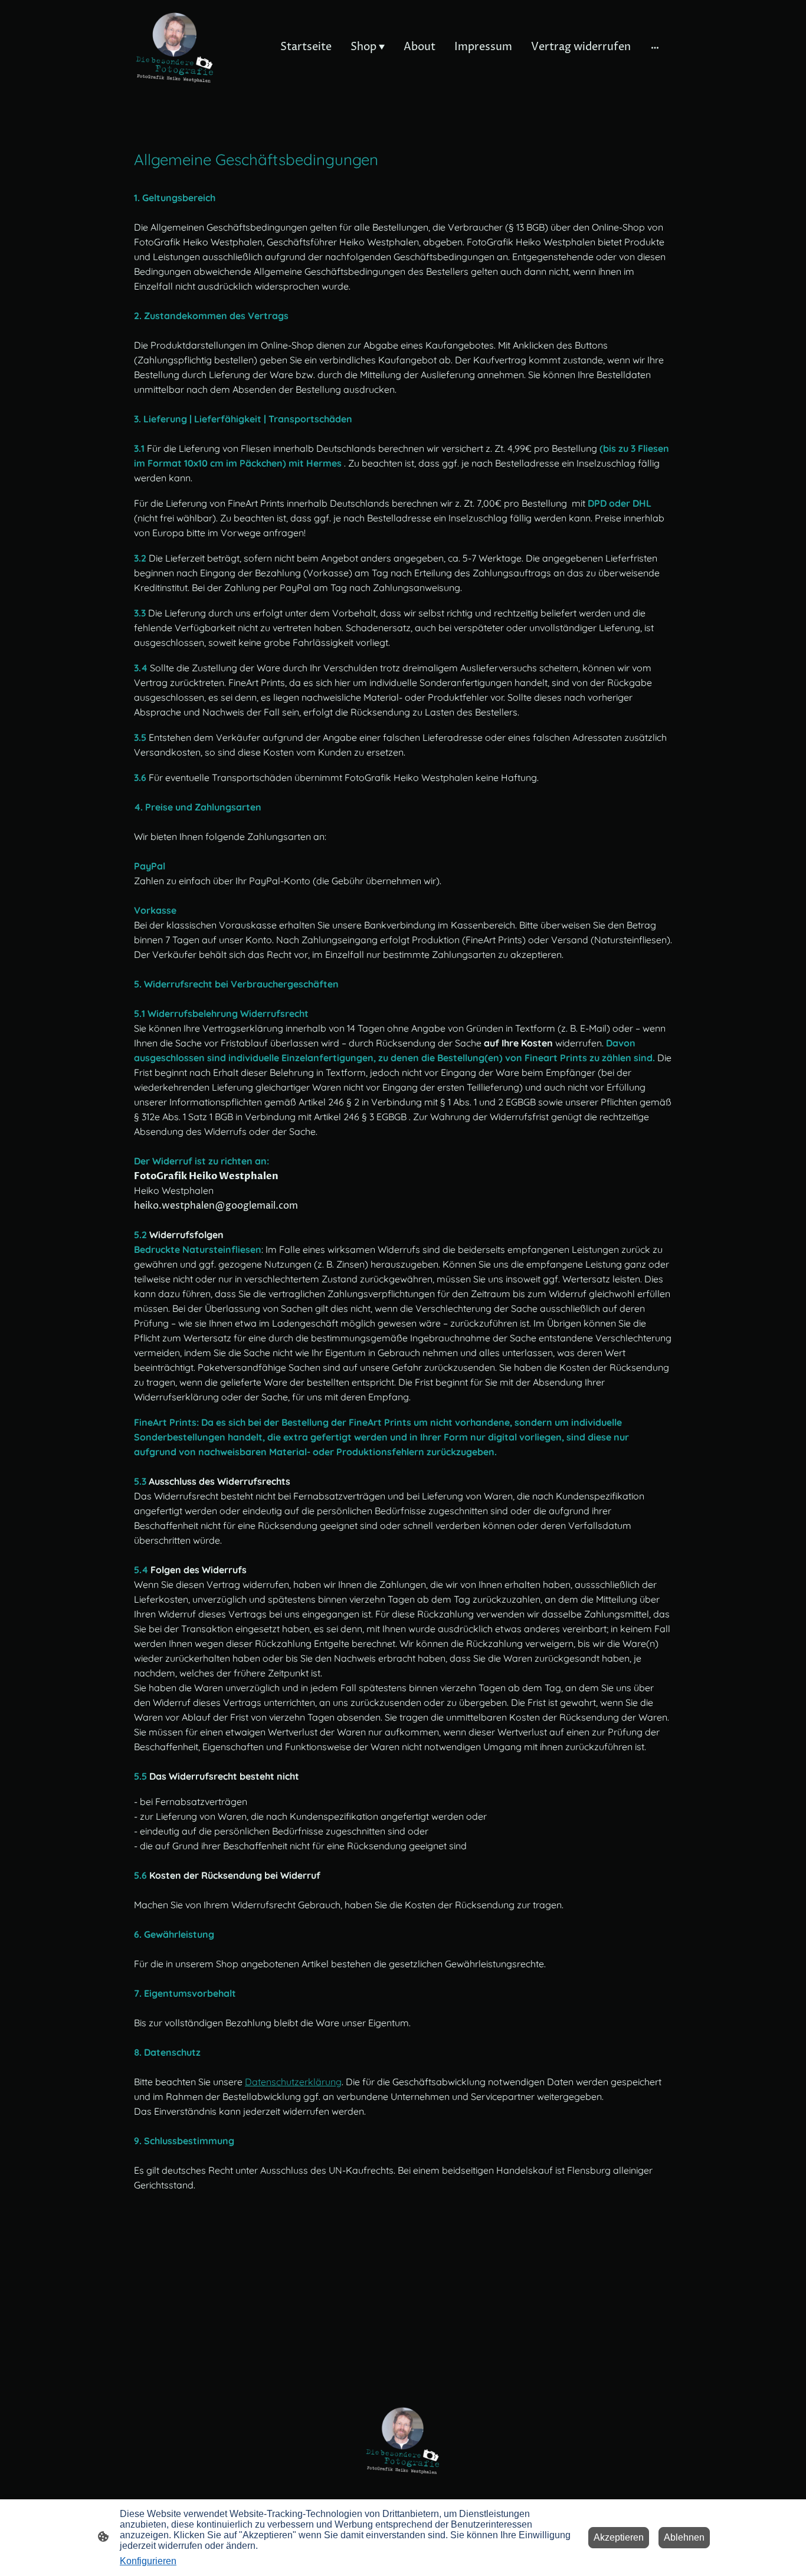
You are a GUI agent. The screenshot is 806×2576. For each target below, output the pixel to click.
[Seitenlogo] (175, 47)
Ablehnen (684, 2537)
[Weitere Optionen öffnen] (655, 47)
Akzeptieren (619, 2537)
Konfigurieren (148, 2561)
